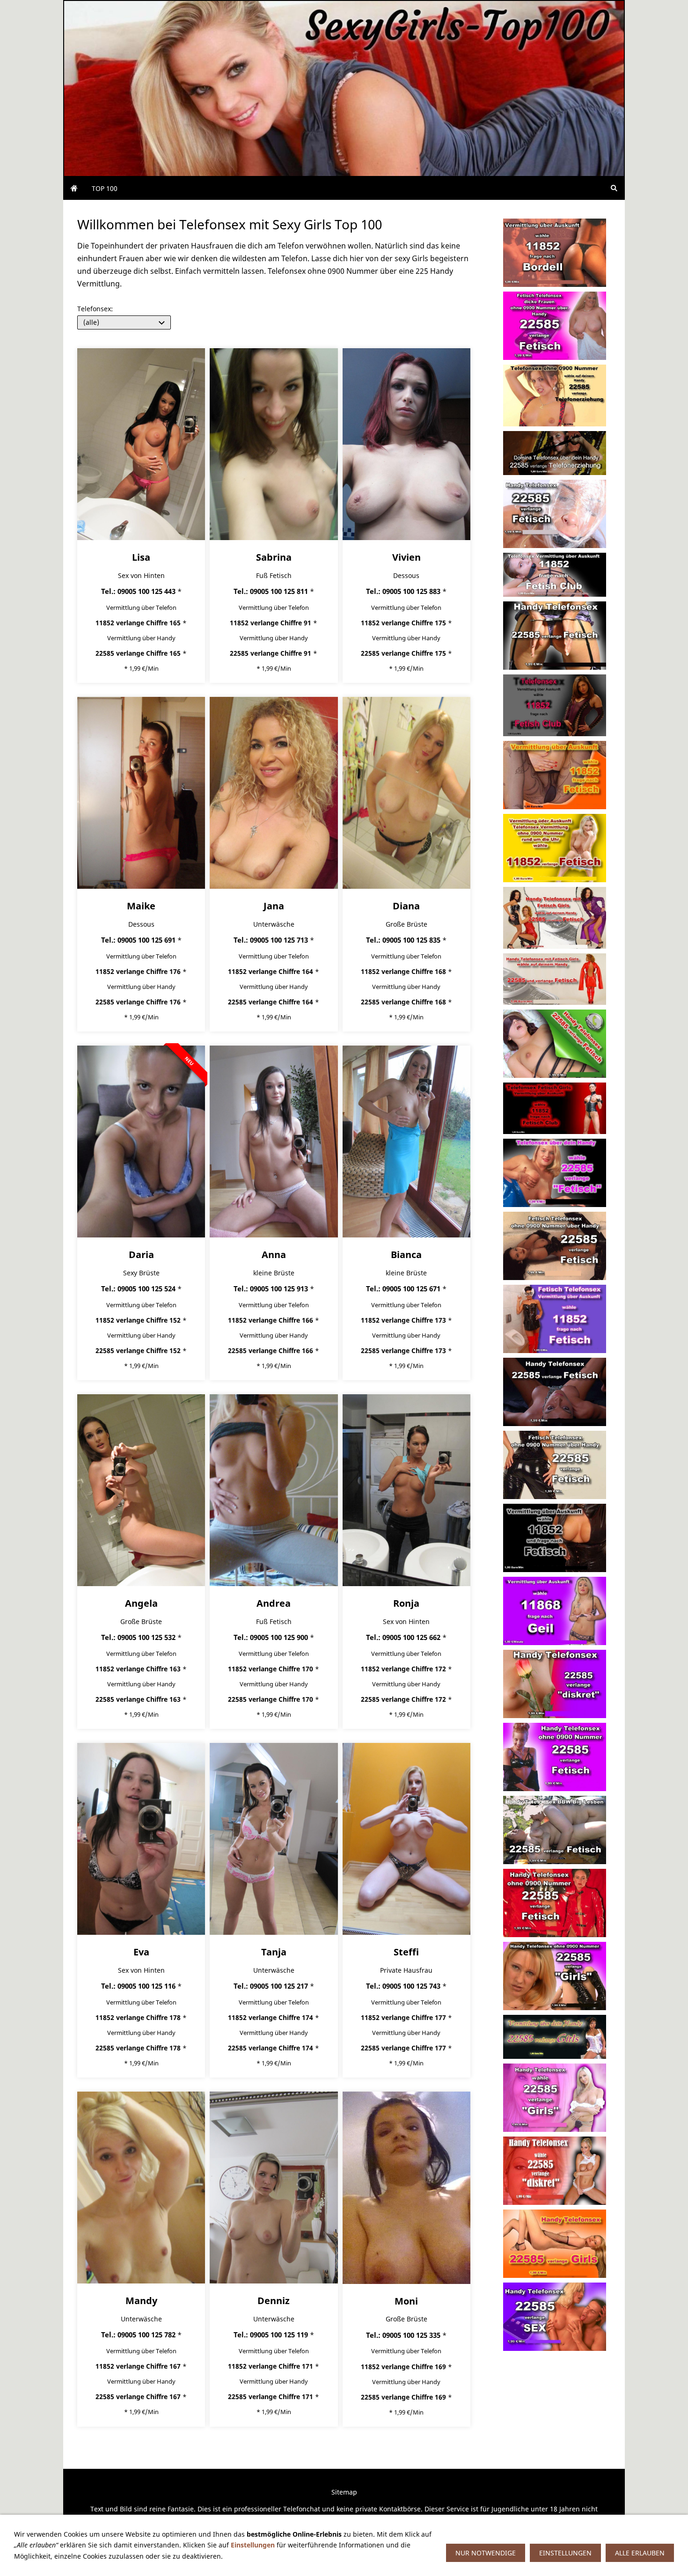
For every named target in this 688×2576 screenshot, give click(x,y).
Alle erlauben (640, 2553)
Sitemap (344, 2492)
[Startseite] (74, 188)
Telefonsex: (95, 309)
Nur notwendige (486, 2553)
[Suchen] (614, 188)
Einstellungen (253, 2545)
